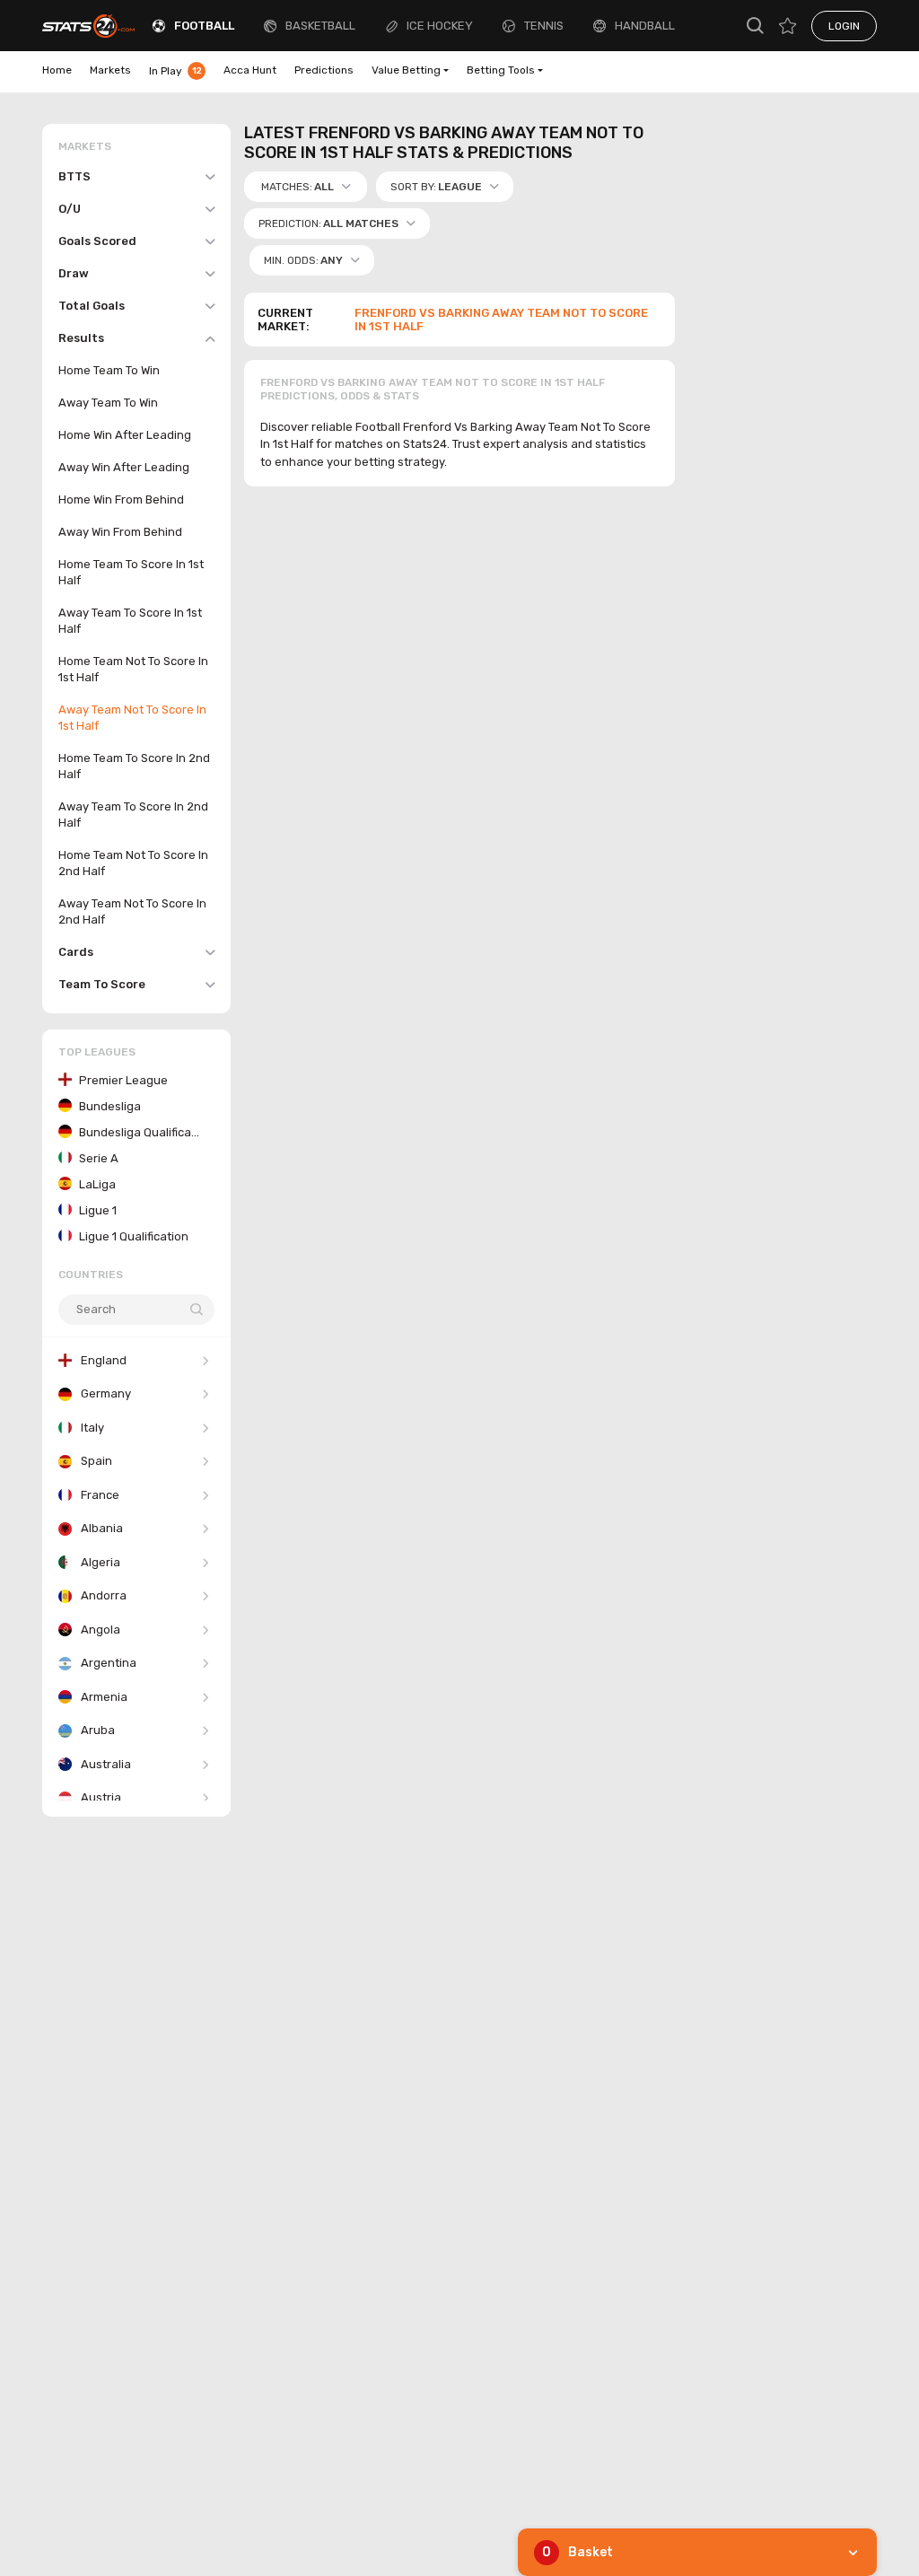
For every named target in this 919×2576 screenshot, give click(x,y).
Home (57, 70)
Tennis (544, 26)
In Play (175, 71)
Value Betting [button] (406, 70)
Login (844, 26)
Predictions (324, 70)
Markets (110, 70)
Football (204, 26)
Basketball (320, 26)
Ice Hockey (440, 26)
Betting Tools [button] (501, 70)
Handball (645, 26)
